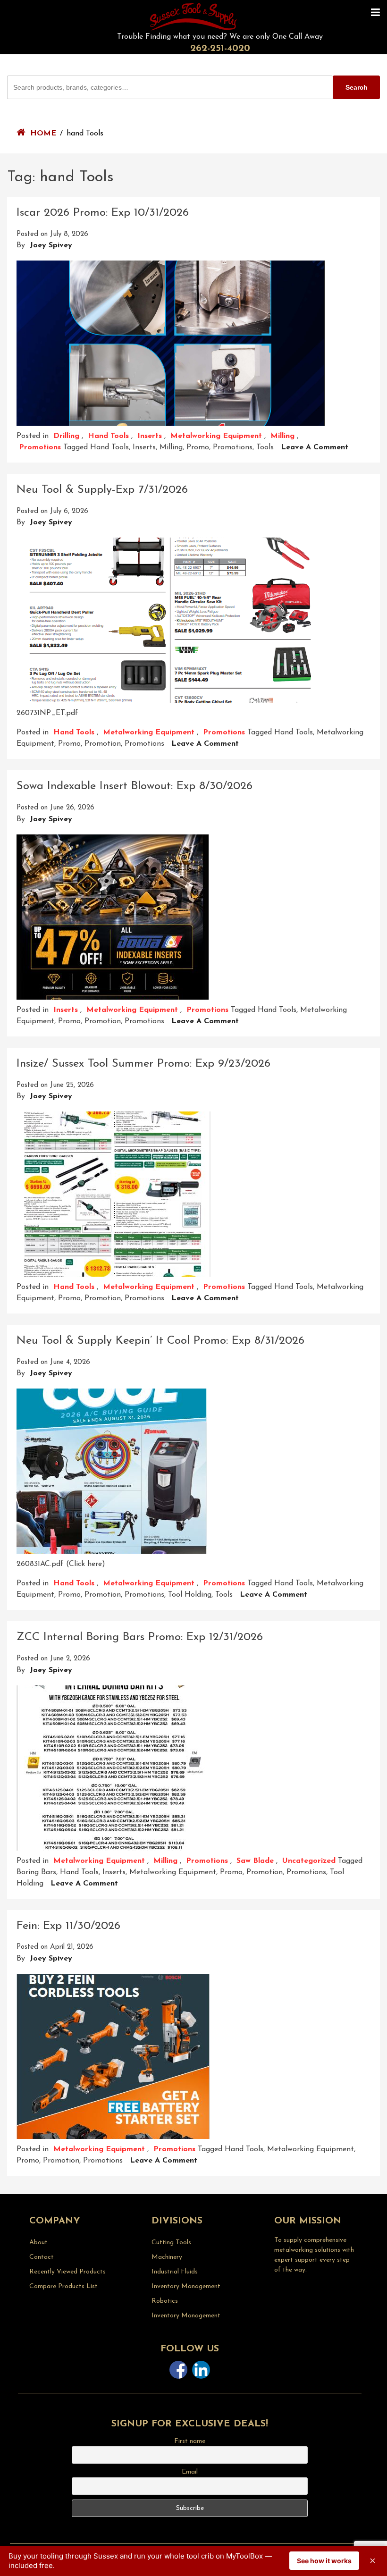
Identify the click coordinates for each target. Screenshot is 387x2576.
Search (357, 87)
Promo (198, 447)
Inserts (150, 436)
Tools (265, 447)
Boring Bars (36, 1872)
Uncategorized (309, 1861)
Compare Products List (63, 2286)
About (38, 2243)
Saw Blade (255, 1861)
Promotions (40, 447)
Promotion (103, 744)
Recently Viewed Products (67, 2272)
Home (43, 134)
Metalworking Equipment (216, 436)
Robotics (165, 2301)
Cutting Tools (171, 2243)
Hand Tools (108, 436)
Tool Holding (190, 1595)
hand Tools (109, 447)
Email (190, 2472)
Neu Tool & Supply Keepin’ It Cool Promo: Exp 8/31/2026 (160, 1341)
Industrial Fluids (175, 2272)
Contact (42, 2257)
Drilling (66, 436)
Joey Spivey (51, 245)
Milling (282, 436)
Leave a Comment (315, 447)
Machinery (167, 2257)
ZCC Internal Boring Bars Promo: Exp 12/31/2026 (140, 1637)
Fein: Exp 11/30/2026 (68, 1926)
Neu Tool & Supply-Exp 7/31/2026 (102, 490)
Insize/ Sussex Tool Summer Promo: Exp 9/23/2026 (143, 1064)
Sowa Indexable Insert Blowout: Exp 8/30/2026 (135, 786)
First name (190, 2441)
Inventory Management (186, 2286)
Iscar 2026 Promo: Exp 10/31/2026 (103, 213)
